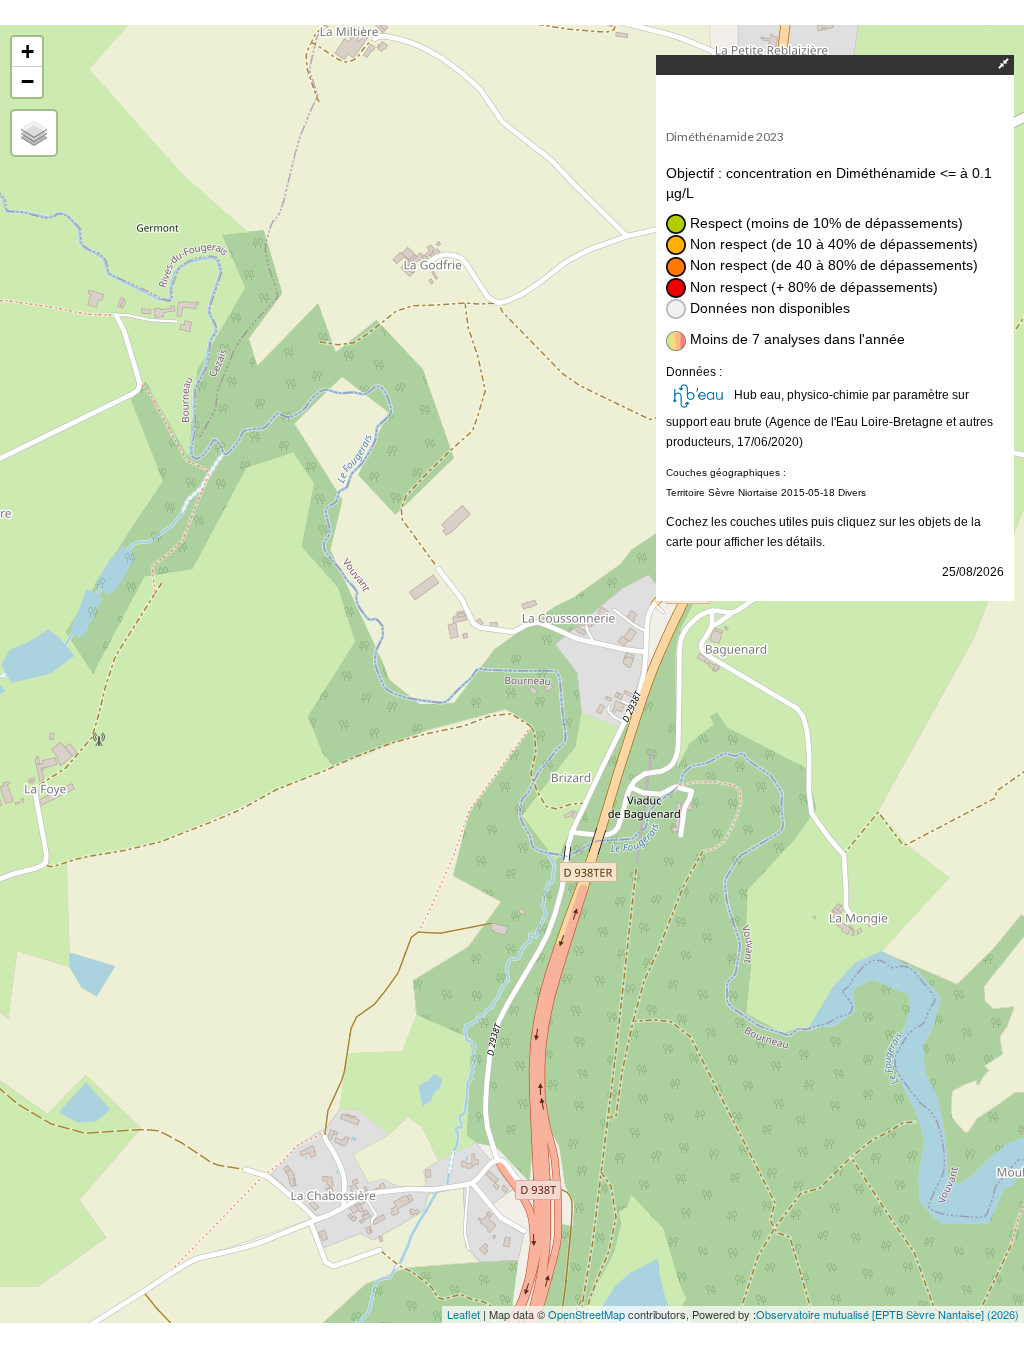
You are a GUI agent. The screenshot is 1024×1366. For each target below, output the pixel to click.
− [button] (27, 81)
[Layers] (34, 133)
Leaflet (463, 1314)
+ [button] (27, 51)
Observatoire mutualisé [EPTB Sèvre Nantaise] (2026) (887, 1314)
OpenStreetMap (586, 1314)
